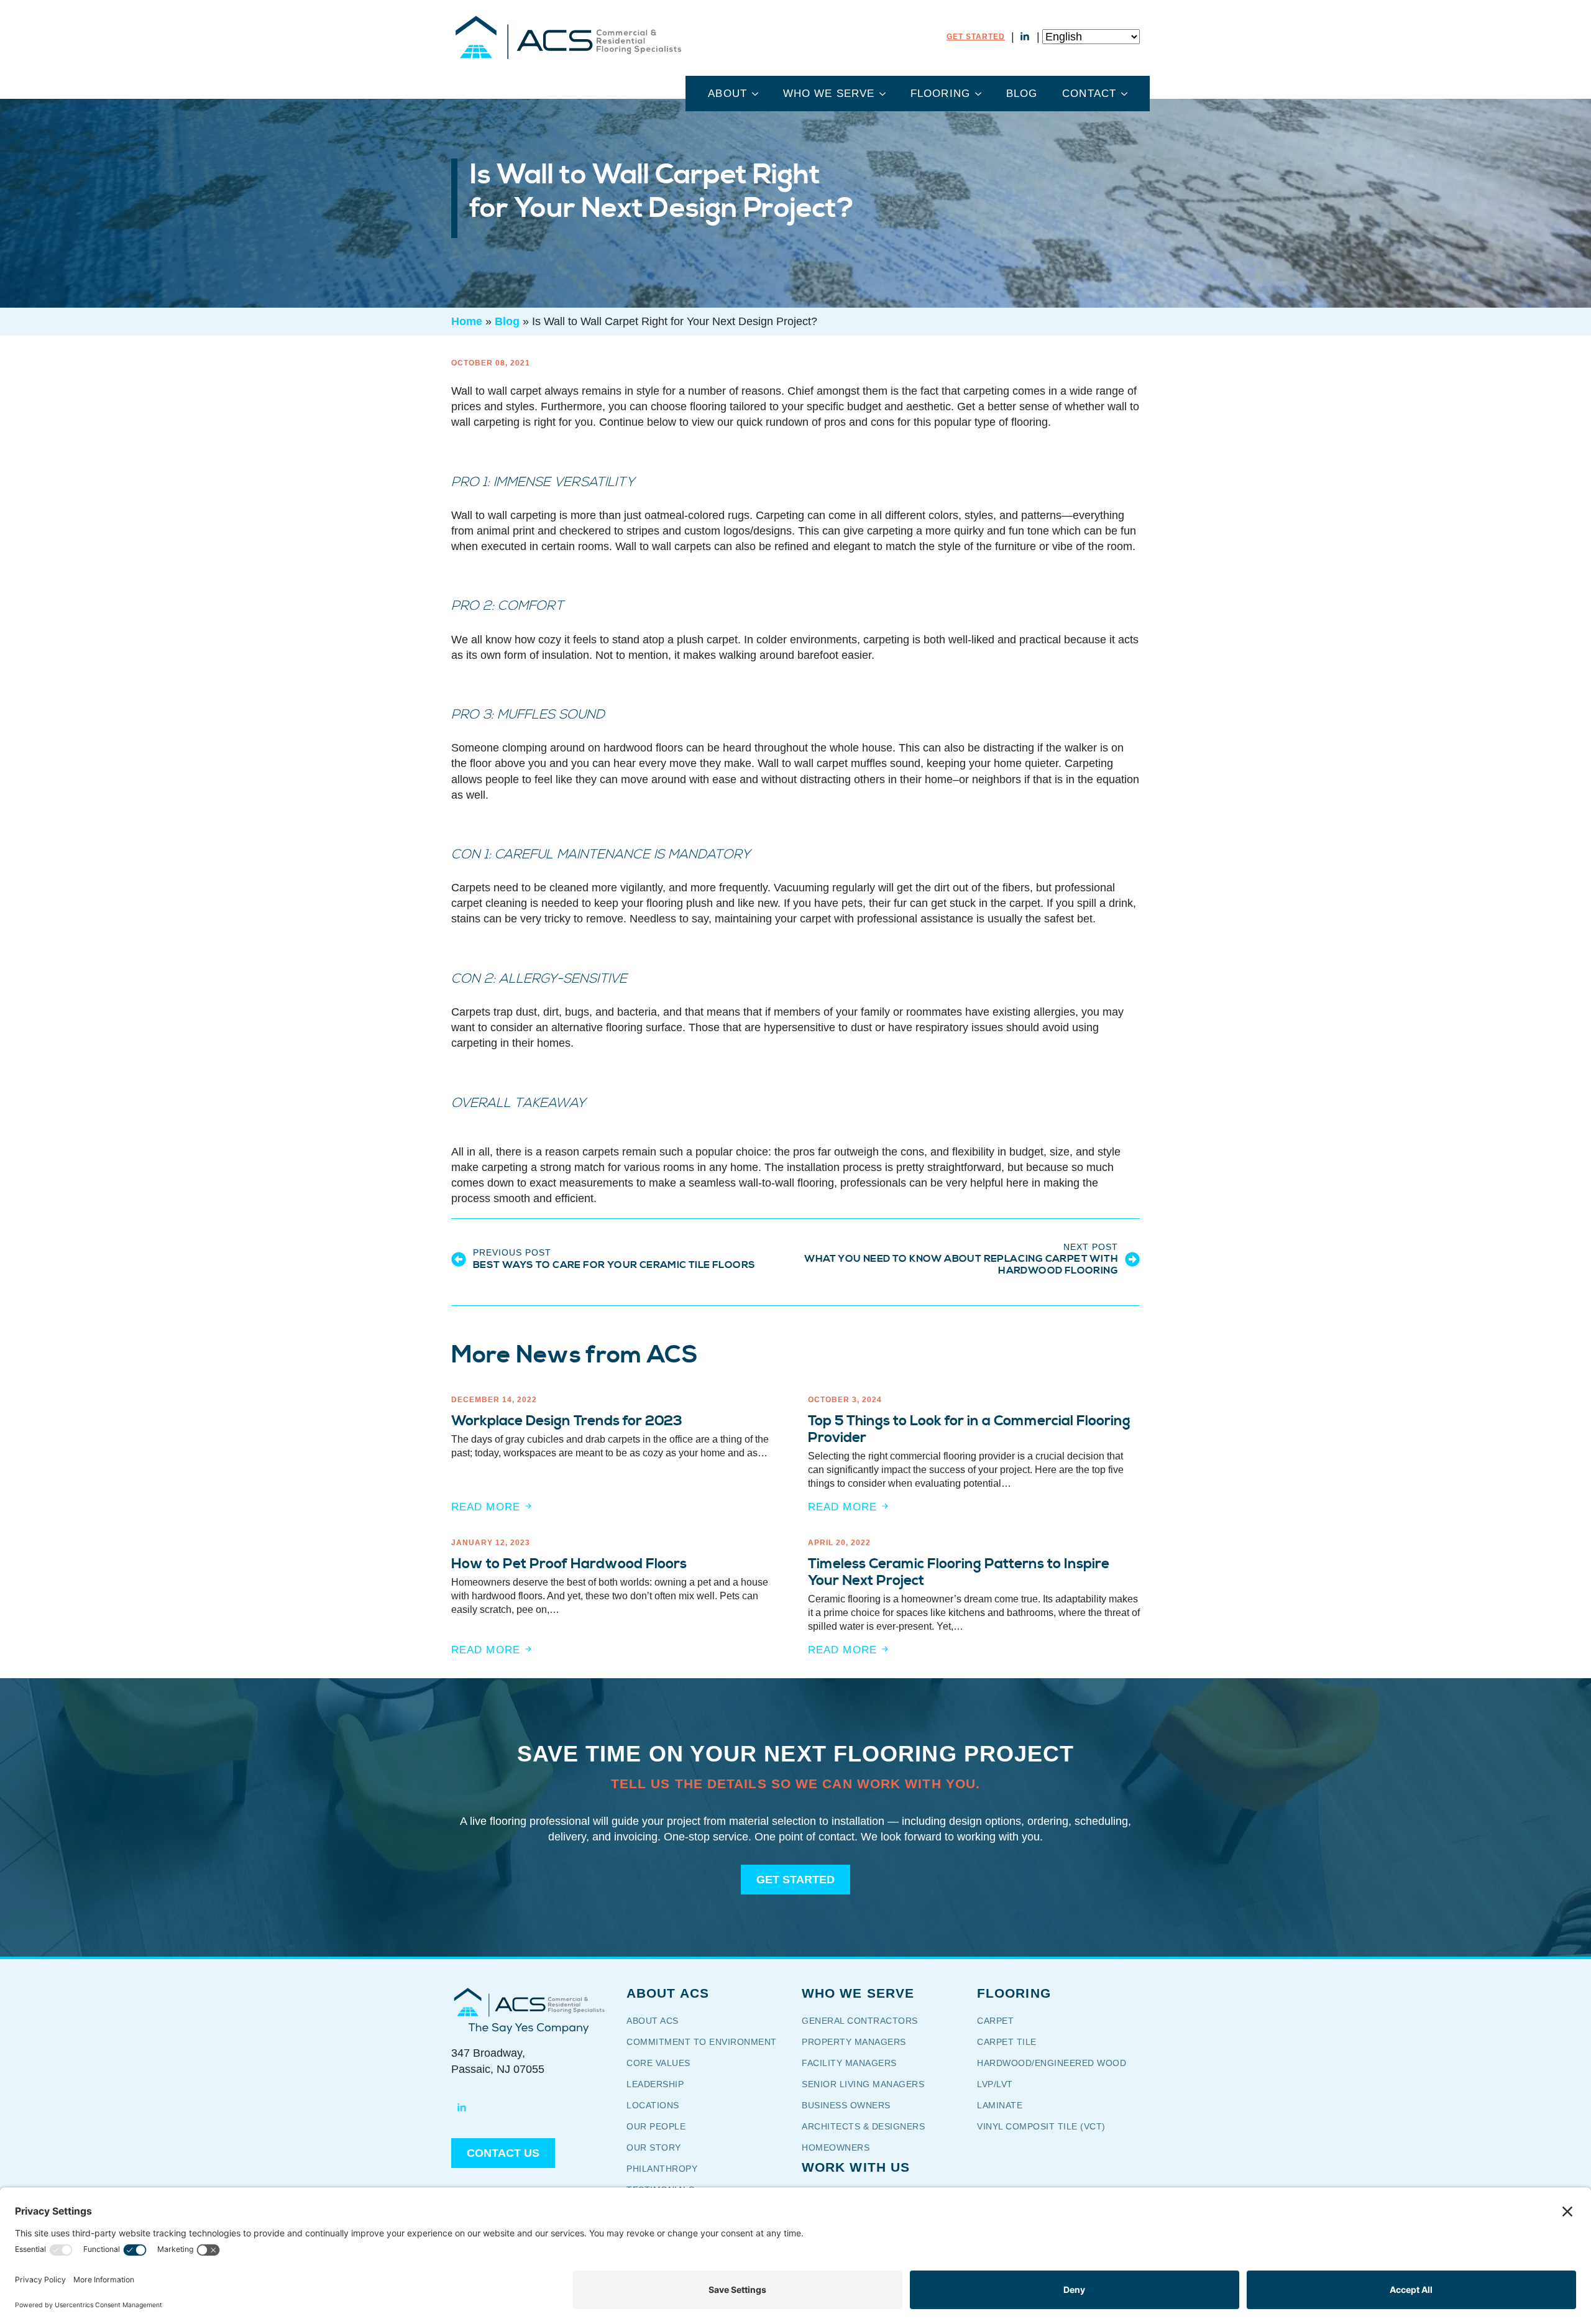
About (727, 94)
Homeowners (836, 2147)
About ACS (653, 2021)
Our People (658, 2126)
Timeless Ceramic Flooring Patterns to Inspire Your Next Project (959, 1573)
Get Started (976, 37)
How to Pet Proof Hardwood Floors (569, 1564)
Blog (1022, 94)
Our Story (662, 2147)
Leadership (655, 2084)
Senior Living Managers (863, 2084)
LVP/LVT (995, 2084)
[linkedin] (1025, 37)
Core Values (658, 2063)
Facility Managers (849, 2063)
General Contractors (868, 2021)
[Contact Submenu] (1128, 94)
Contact (1089, 94)
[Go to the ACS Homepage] (568, 37)
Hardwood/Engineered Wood (1052, 2063)
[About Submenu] (759, 94)
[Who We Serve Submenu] (886, 94)
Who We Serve (829, 94)
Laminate (1000, 2105)
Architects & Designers (863, 2126)
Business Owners (846, 2105)
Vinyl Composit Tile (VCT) (1041, 2126)
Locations (653, 2105)
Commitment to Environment (702, 2042)
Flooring (940, 94)
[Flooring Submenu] (982, 94)
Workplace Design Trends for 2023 (567, 1421)
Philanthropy (662, 2169)
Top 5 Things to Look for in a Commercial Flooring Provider (969, 1430)
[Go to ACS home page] (529, 2002)
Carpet (995, 2021)
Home (467, 321)
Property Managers (854, 2042)
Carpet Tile (1007, 2042)
